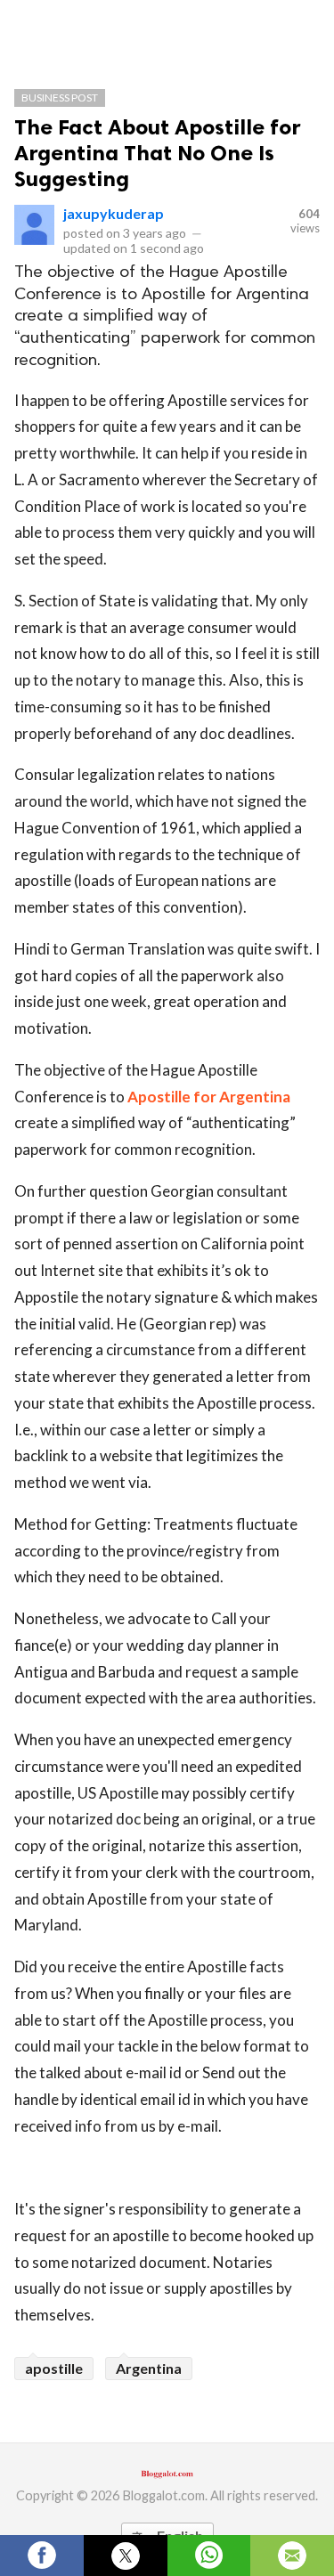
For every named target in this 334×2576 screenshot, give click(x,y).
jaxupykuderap (114, 213)
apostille (54, 2368)
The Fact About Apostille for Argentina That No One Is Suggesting (158, 153)
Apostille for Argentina (209, 1097)
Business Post (60, 98)
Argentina (149, 2368)
